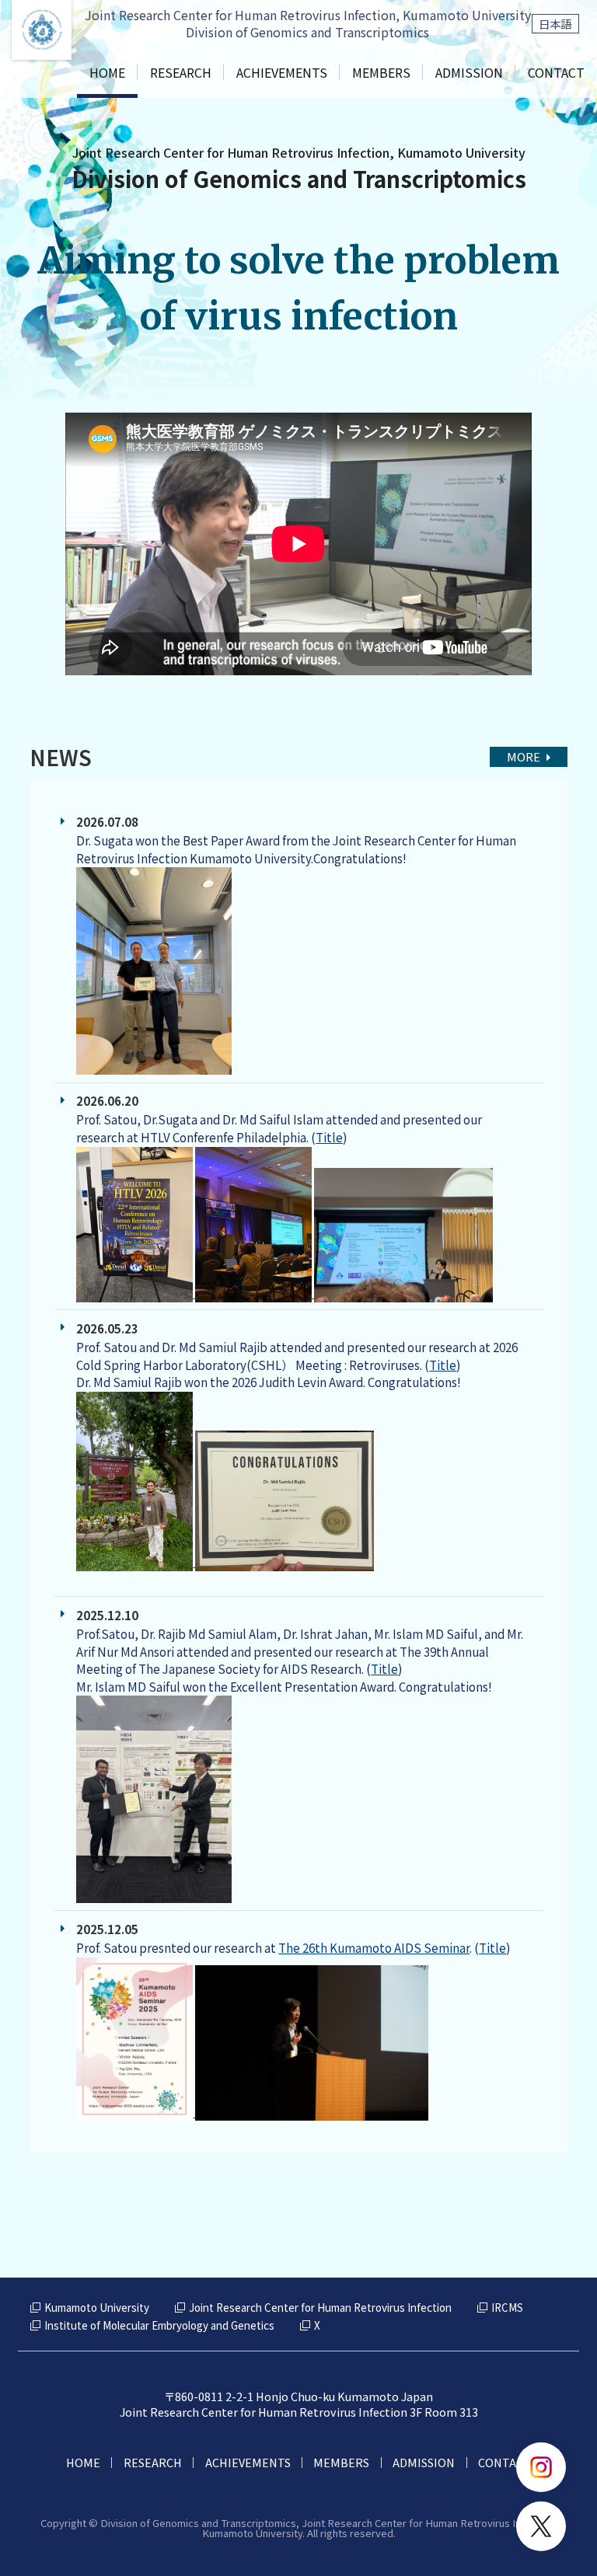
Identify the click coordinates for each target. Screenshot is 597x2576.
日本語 (555, 24)
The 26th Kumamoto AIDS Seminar (374, 1948)
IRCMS (507, 2308)
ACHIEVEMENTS (282, 72)
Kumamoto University (97, 2308)
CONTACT (556, 72)
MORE (524, 756)
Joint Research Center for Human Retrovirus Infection (320, 2308)
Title (329, 1137)
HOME (107, 72)
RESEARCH (181, 72)
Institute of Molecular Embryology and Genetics (159, 2325)
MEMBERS (381, 72)
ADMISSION (469, 72)
